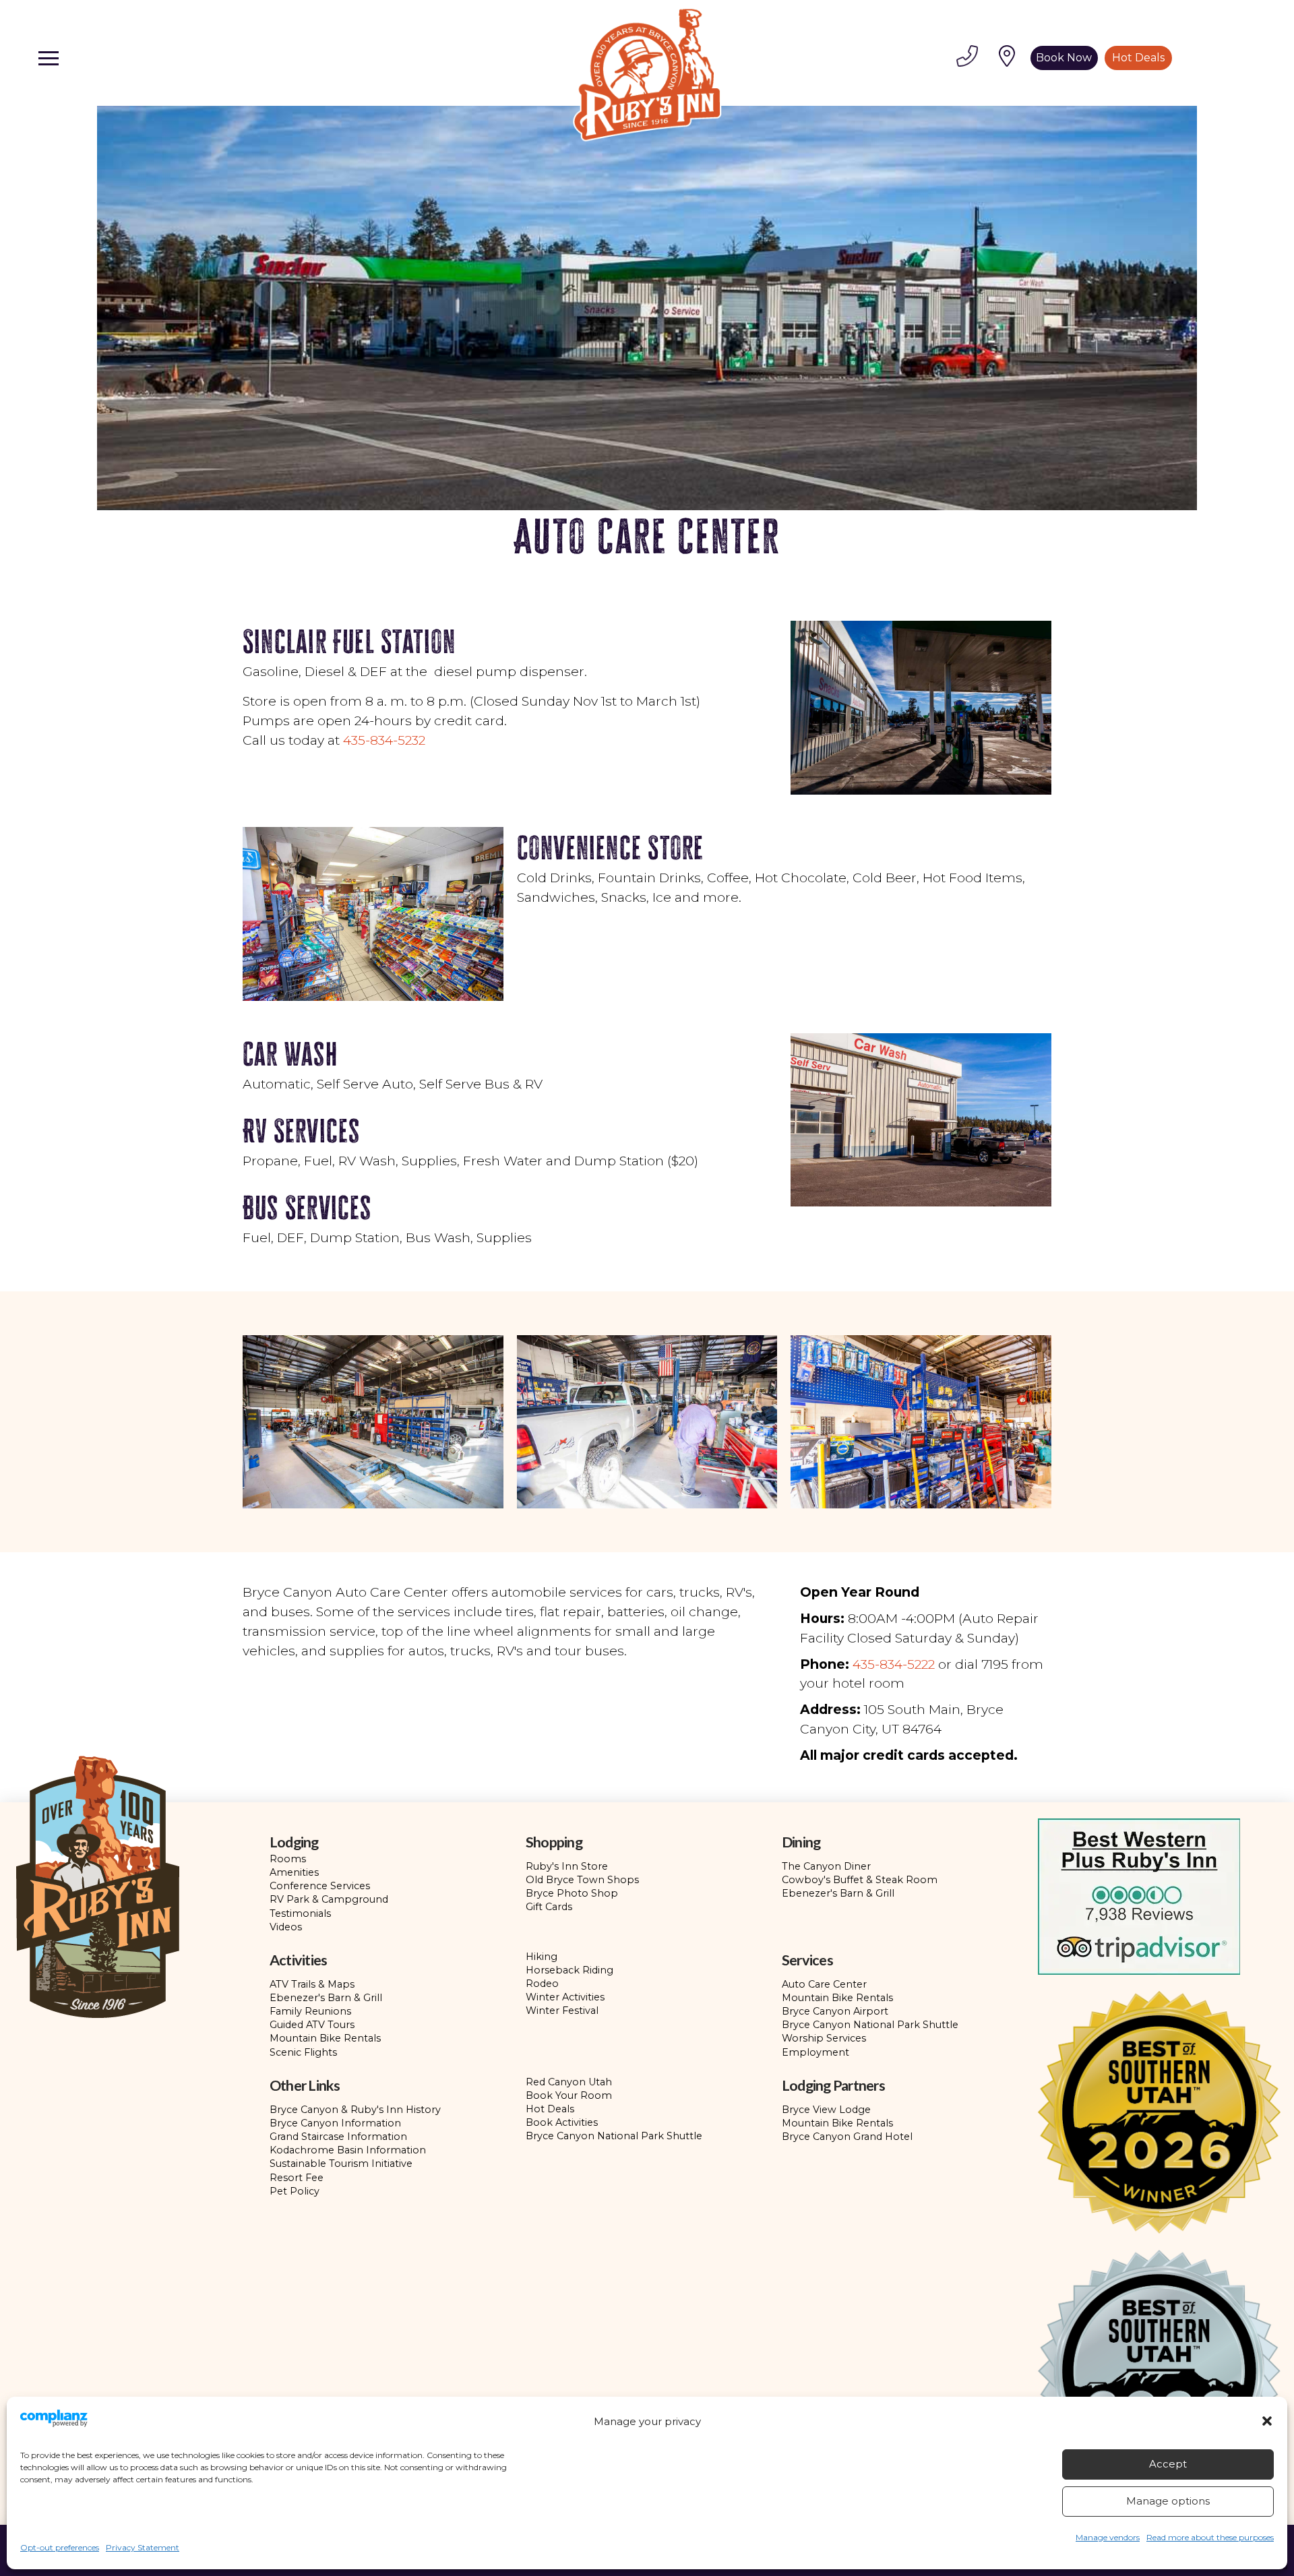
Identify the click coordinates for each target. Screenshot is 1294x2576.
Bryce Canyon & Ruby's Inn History (355, 2110)
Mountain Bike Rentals (325, 2038)
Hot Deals (550, 2109)
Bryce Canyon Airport (835, 2011)
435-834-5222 (894, 1664)
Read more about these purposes (1210, 2537)
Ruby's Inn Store (567, 1866)
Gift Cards (549, 1907)
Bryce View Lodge (826, 2110)
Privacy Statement (143, 2547)
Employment (815, 2052)
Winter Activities (565, 1997)
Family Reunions (310, 2011)
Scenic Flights (303, 2052)
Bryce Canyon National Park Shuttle (870, 2025)
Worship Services (824, 2038)
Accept (1168, 2464)
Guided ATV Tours (312, 2025)
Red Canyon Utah (569, 2082)
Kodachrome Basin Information (348, 2150)
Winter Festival (562, 2011)
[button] (1267, 2421)
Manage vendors (1108, 2537)
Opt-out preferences (60, 2547)
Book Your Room (569, 2095)
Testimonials (300, 1913)
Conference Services (320, 1886)
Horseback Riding (569, 1970)
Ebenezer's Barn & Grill (838, 1893)
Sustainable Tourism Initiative (341, 2164)
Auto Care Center (824, 1984)
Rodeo (542, 1984)
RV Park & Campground (329, 1899)
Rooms (288, 1859)
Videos (286, 1927)
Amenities (294, 1872)
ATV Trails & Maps (312, 1984)
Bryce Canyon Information (335, 2123)
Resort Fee (297, 2178)
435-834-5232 (384, 740)
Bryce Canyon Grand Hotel (847, 2137)
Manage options (1168, 2501)
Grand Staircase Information (338, 2137)
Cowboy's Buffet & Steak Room (860, 1880)
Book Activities (562, 2122)
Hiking (542, 1957)
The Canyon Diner (826, 1866)
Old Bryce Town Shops (582, 1880)
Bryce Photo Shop (572, 1893)
